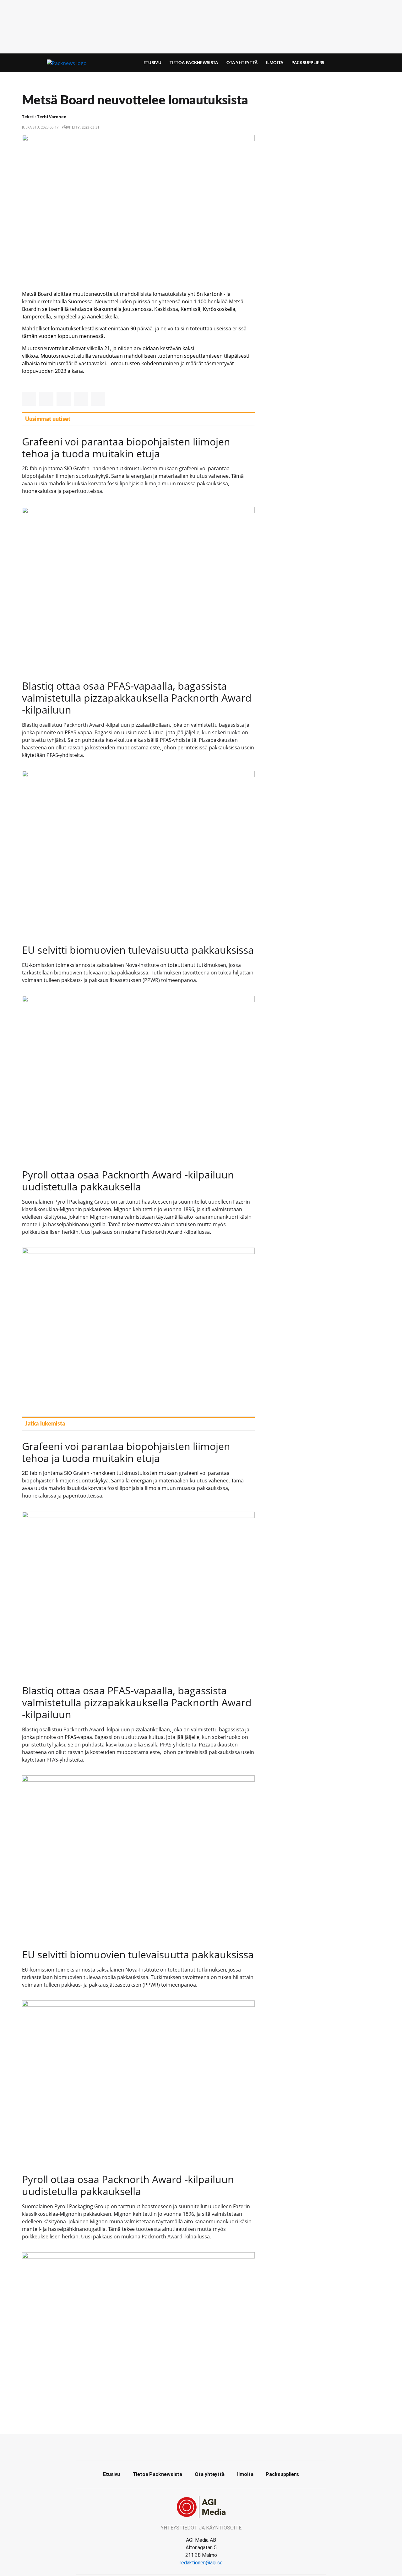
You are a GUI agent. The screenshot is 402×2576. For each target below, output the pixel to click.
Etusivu (152, 63)
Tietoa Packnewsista (194, 63)
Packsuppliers (308, 63)
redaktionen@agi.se (201, 2563)
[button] (29, 399)
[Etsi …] (366, 63)
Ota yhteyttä (242, 63)
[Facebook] (201, 2446)
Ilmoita (274, 63)
